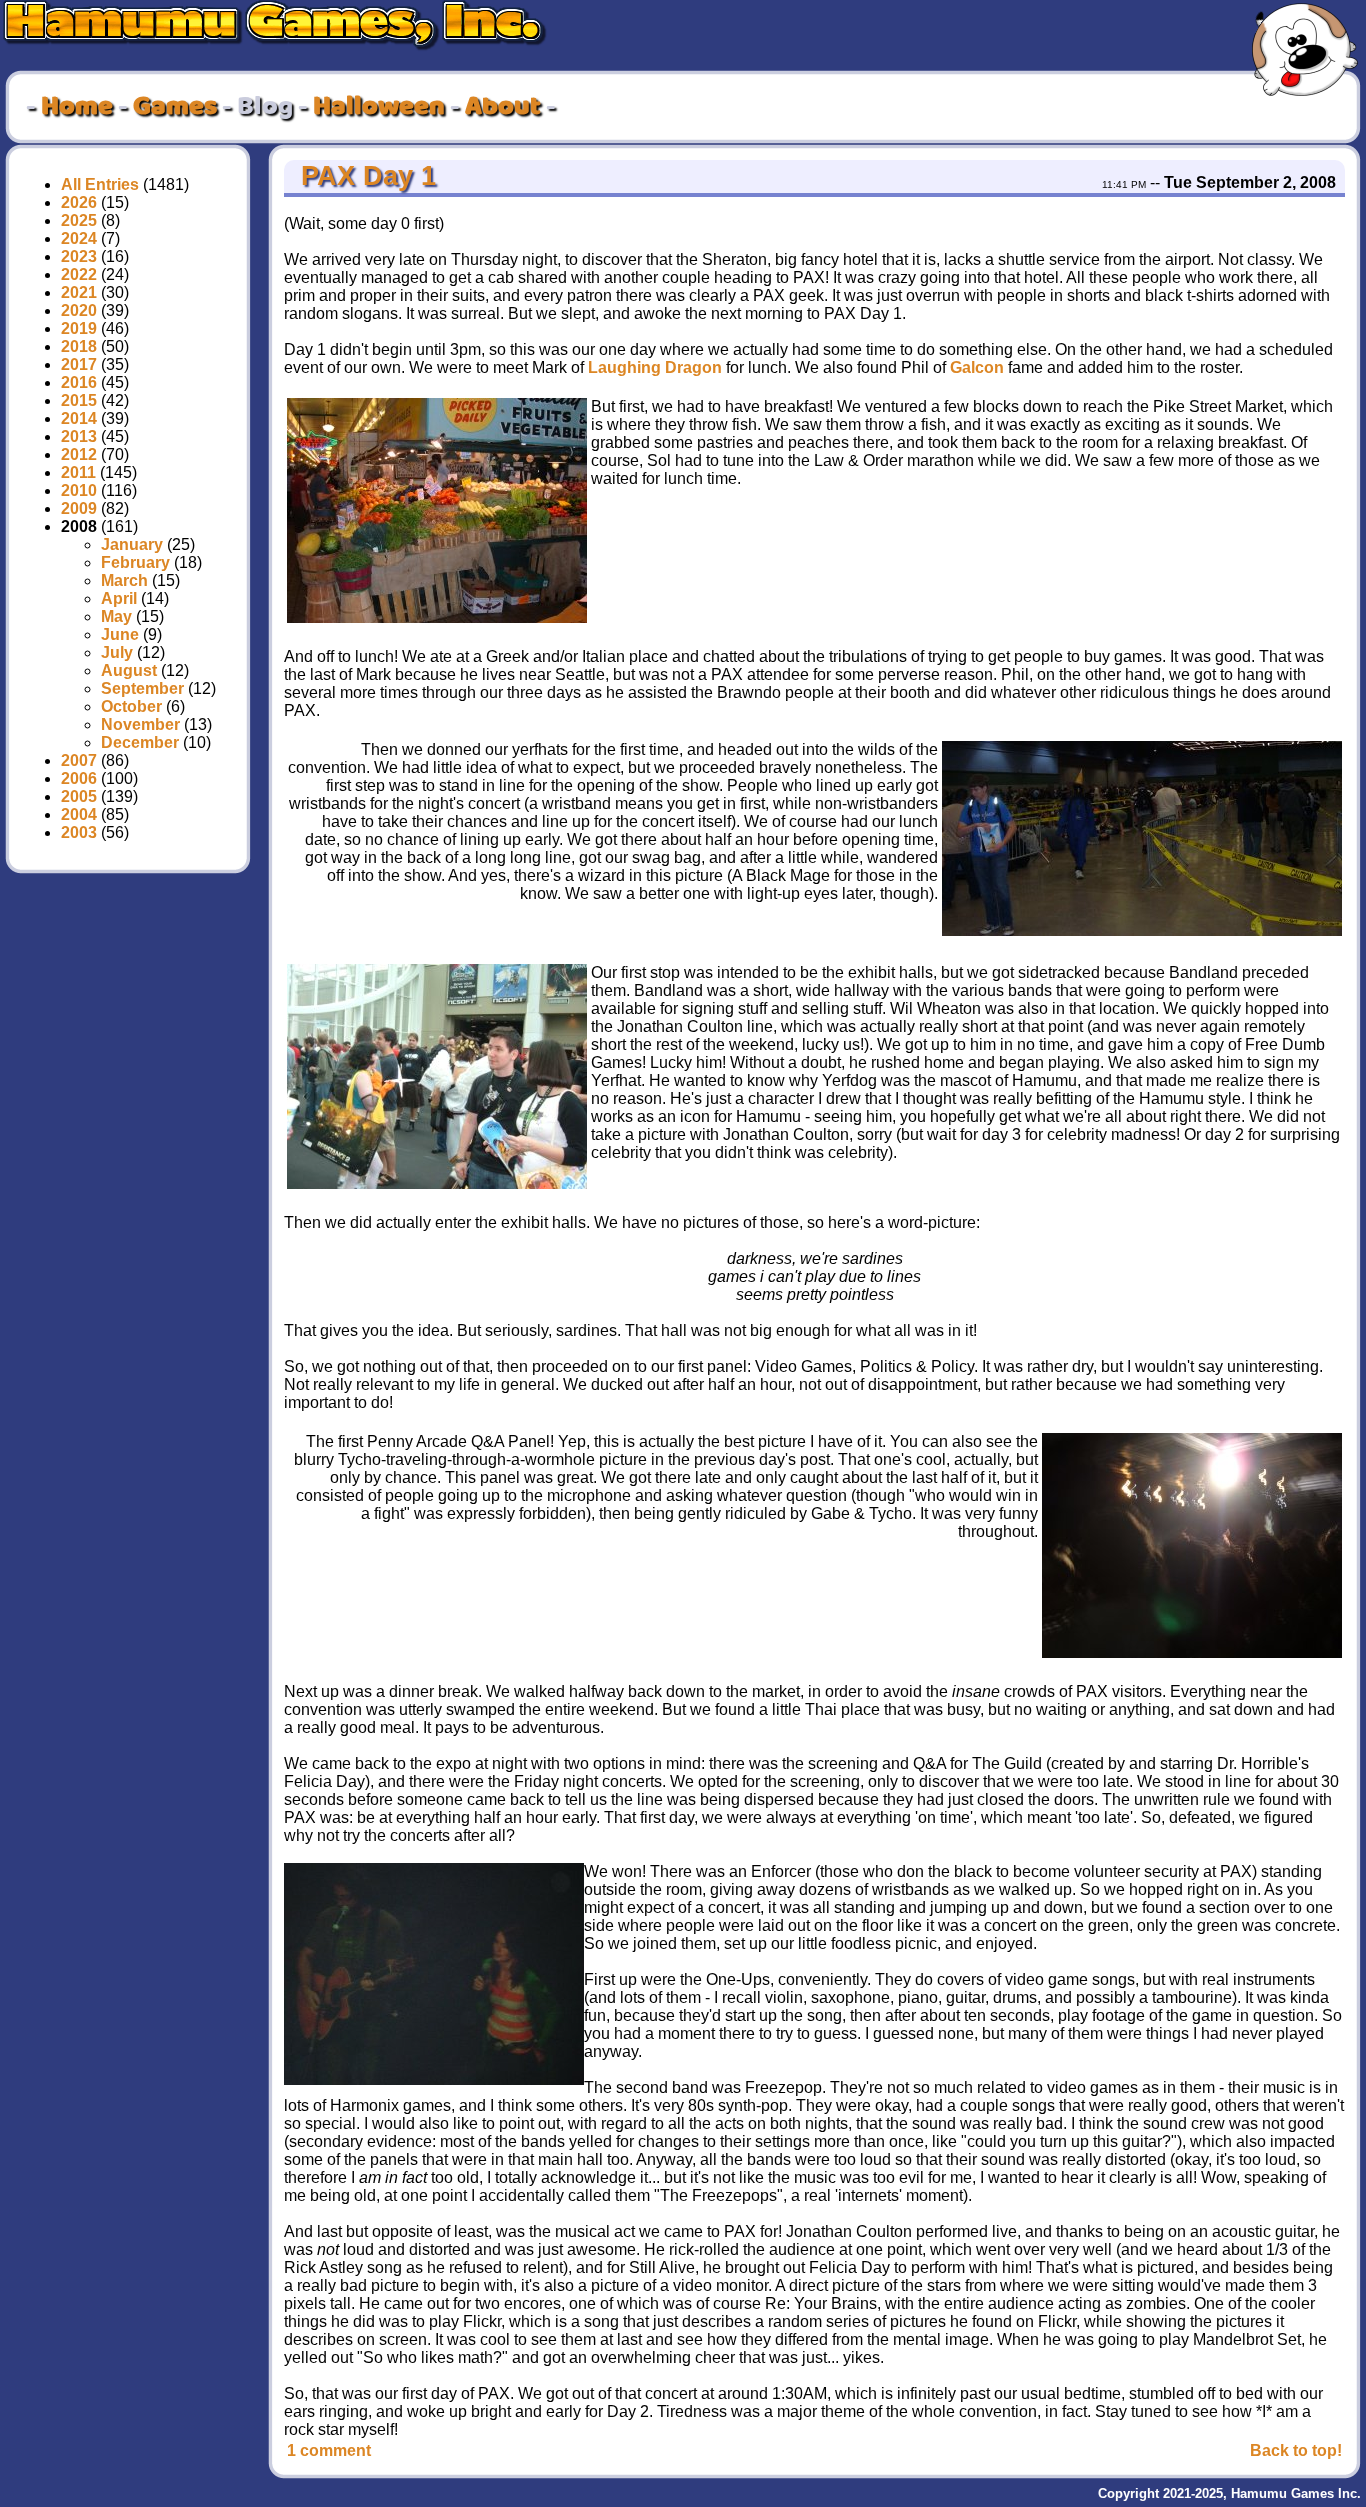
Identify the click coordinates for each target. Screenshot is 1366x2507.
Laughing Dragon (655, 367)
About (503, 107)
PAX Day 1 (364, 176)
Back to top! (1296, 2450)
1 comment (329, 2450)
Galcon (977, 367)
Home (77, 107)
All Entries (100, 184)
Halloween (379, 107)
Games (175, 107)
